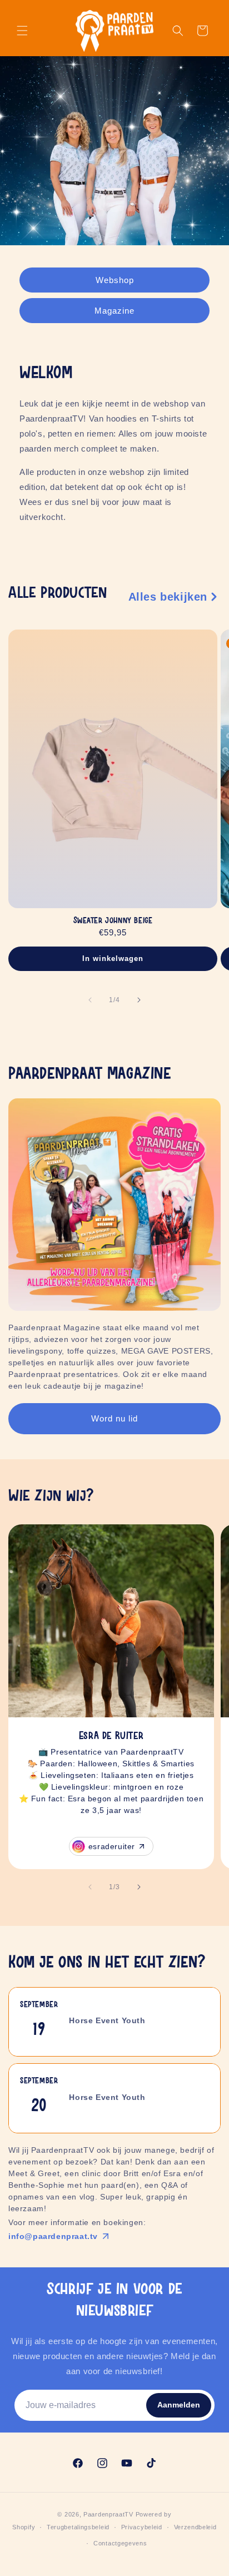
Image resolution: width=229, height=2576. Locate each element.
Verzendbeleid (195, 2527)
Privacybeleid (142, 2527)
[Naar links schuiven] (90, 1000)
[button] (22, 31)
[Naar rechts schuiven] (139, 1000)
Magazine (114, 310)
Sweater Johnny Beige (113, 921)
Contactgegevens (120, 2543)
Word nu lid (114, 1418)
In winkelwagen (113, 959)
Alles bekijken (168, 597)
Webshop (115, 279)
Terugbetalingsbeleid (78, 2527)
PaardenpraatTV (108, 2514)
